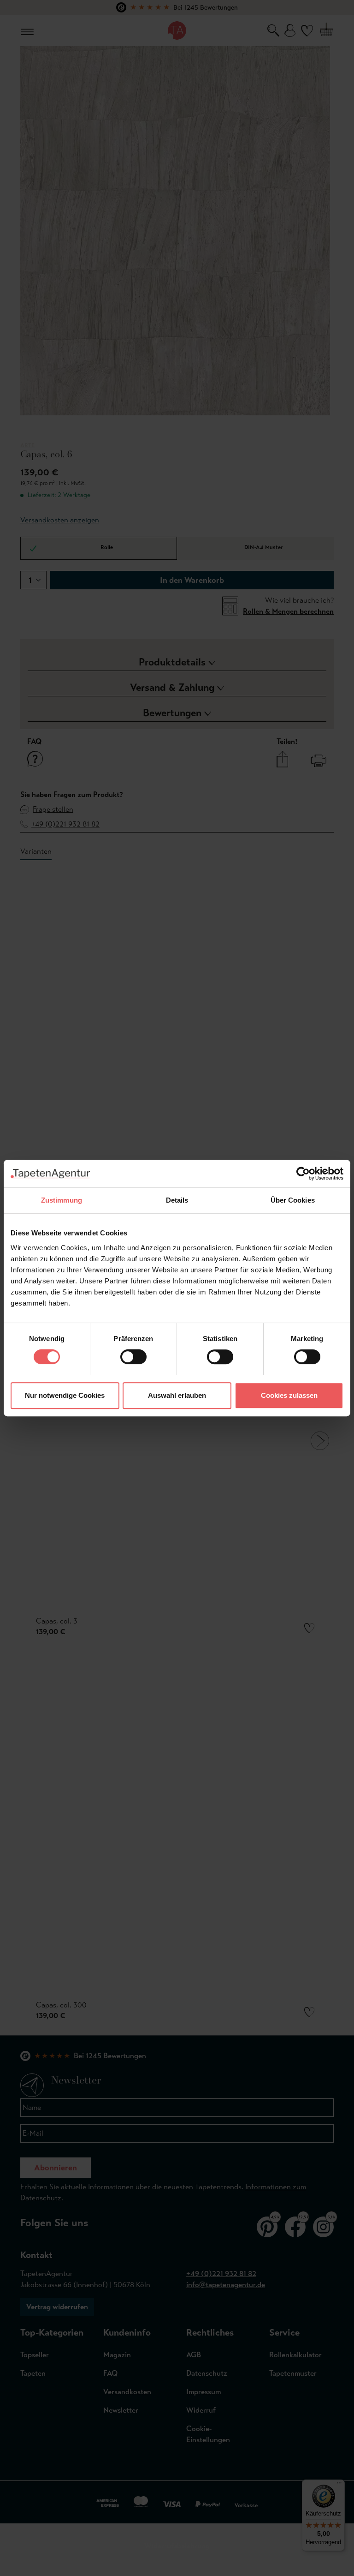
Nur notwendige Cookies (65, 1395)
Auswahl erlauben (177, 1395)
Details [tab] (177, 1200)
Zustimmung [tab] (62, 1200)
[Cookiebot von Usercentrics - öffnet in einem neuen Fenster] (303, 1174)
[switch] (133, 1357)
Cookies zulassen (289, 1395)
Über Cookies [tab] (293, 1200)
